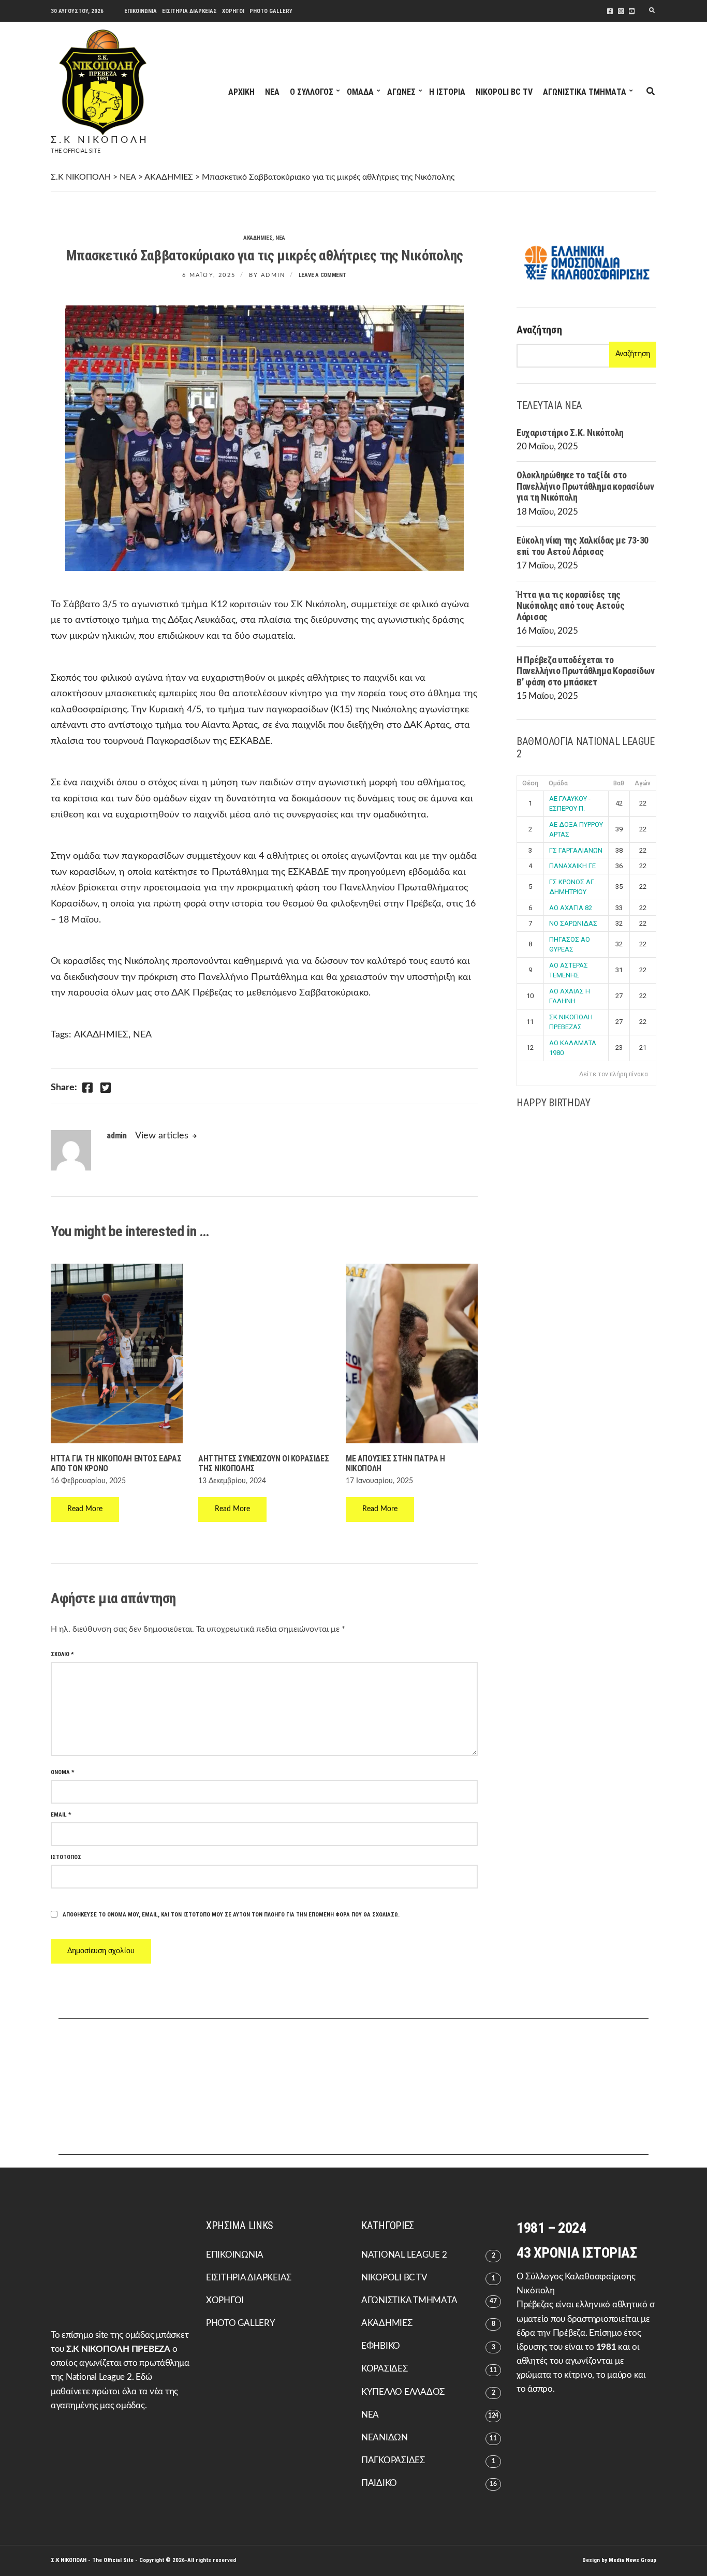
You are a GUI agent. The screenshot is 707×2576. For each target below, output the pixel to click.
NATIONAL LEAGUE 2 (404, 2255)
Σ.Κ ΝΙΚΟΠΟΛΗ (100, 140)
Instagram (621, 11)
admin (273, 275)
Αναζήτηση (539, 330)
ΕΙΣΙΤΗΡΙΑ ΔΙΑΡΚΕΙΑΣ (189, 11)
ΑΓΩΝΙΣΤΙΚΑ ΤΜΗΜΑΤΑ (585, 92)
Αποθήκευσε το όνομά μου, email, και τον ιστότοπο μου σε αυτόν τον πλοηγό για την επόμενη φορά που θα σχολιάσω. (231, 1915)
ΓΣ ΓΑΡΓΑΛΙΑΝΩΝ (576, 850)
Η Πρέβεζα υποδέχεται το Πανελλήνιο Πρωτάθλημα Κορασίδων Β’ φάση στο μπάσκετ (586, 671)
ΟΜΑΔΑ (360, 92)
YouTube (632, 11)
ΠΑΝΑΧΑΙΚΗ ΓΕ (572, 866)
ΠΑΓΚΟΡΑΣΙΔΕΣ (393, 2460)
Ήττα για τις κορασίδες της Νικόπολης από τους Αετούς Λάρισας (570, 606)
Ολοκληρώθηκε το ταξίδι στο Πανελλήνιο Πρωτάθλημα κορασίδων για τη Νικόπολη (585, 486)
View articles (162, 1136)
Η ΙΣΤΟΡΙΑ (447, 92)
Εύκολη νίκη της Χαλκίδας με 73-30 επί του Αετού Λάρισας (583, 546)
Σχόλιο (62, 1654)
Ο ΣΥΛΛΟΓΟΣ (312, 92)
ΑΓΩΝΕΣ (401, 92)
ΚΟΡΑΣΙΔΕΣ (385, 2369)
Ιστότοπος (66, 1857)
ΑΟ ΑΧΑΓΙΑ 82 (571, 908)
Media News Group (632, 2560)
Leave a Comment (322, 275)
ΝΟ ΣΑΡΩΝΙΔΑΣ (573, 923)
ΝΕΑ (272, 92)
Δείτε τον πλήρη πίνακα (614, 1074)
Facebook (610, 11)
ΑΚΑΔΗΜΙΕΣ (258, 238)
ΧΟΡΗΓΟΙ (233, 11)
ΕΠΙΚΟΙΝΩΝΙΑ (141, 11)
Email (61, 1815)
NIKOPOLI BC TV (504, 92)
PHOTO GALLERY (271, 11)
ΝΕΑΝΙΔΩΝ (385, 2438)
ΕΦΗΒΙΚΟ (381, 2346)
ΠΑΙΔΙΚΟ (379, 2483)
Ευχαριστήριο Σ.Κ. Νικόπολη (570, 433)
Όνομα (63, 1772)
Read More (85, 1509)
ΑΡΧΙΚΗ (241, 92)
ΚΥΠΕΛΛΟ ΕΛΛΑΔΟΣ (403, 2392)
